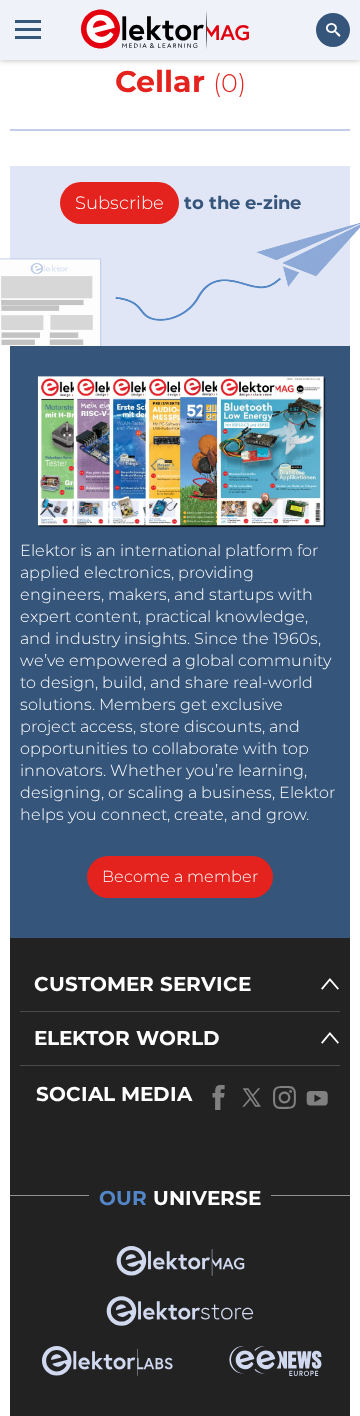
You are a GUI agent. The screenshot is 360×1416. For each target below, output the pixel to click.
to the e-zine (188, 203)
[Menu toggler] (28, 29)
